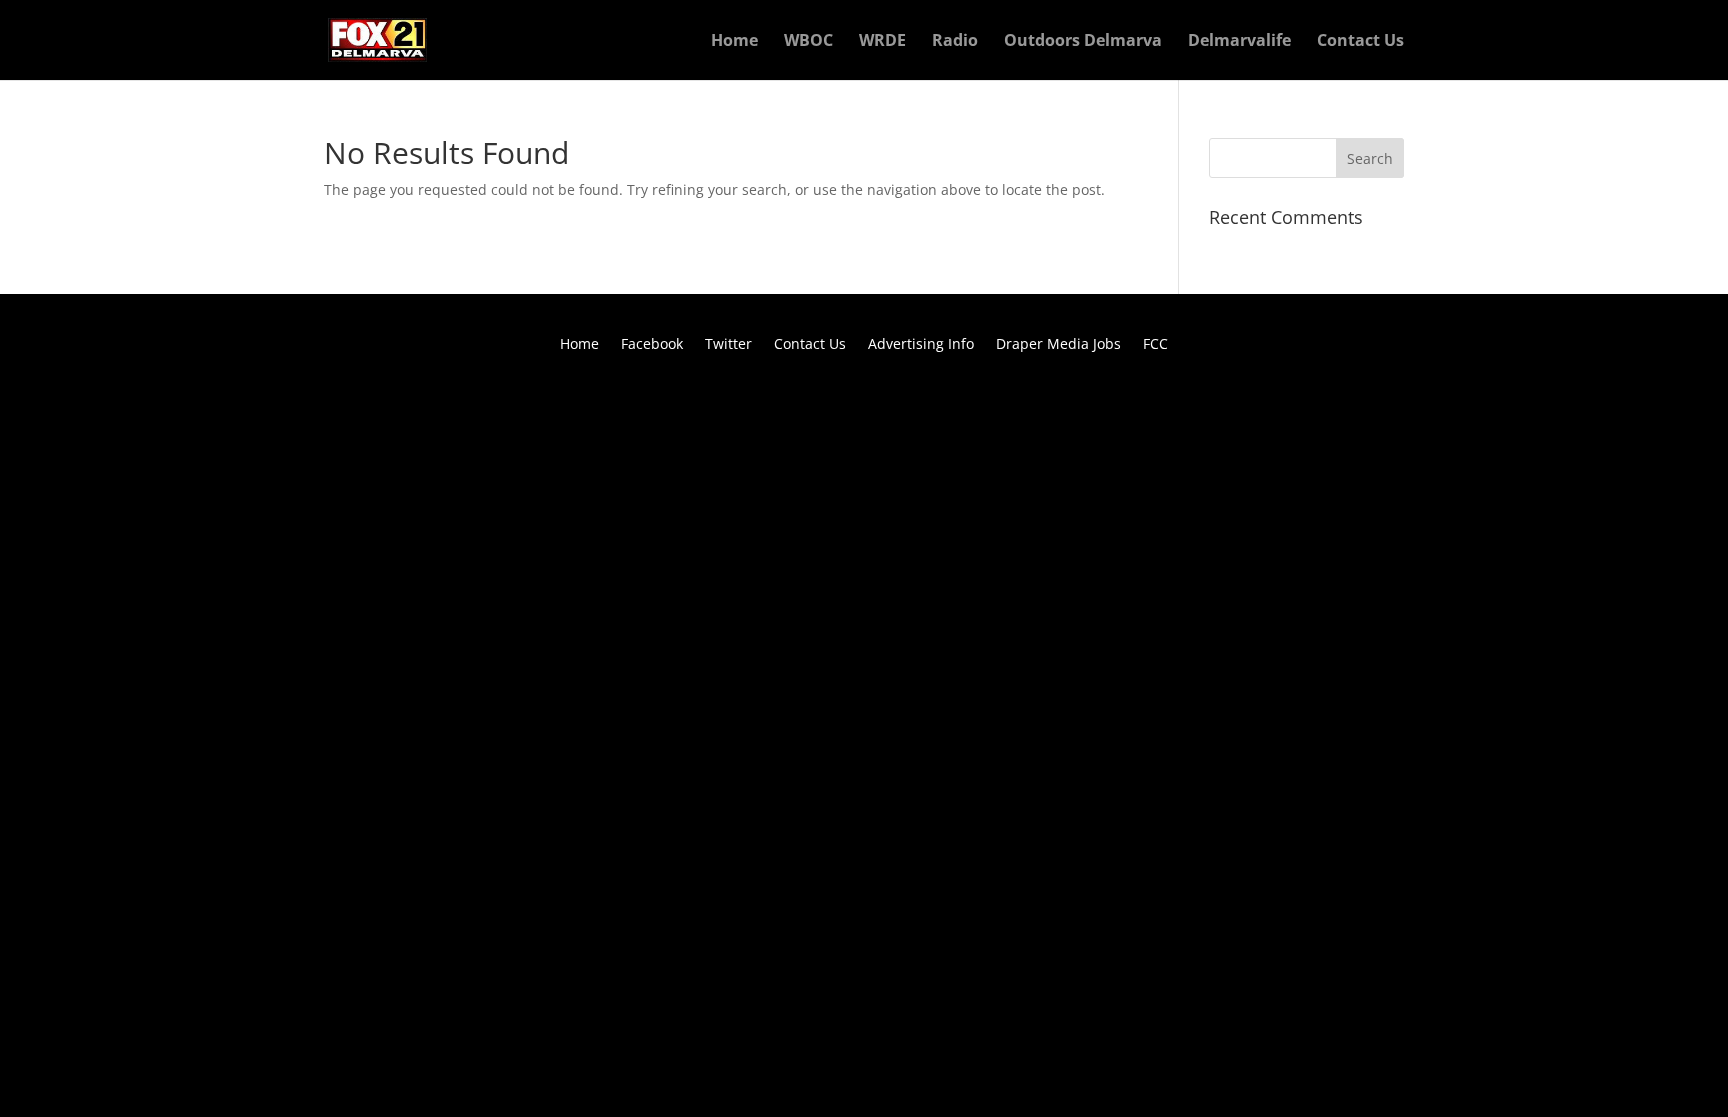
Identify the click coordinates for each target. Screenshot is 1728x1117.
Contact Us (1360, 42)
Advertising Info (921, 345)
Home (734, 42)
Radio (955, 42)
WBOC (808, 42)
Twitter (728, 345)
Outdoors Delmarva (1083, 42)
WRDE (882, 42)
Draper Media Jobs (1058, 345)
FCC (1155, 345)
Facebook (652, 345)
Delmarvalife (1239, 42)
